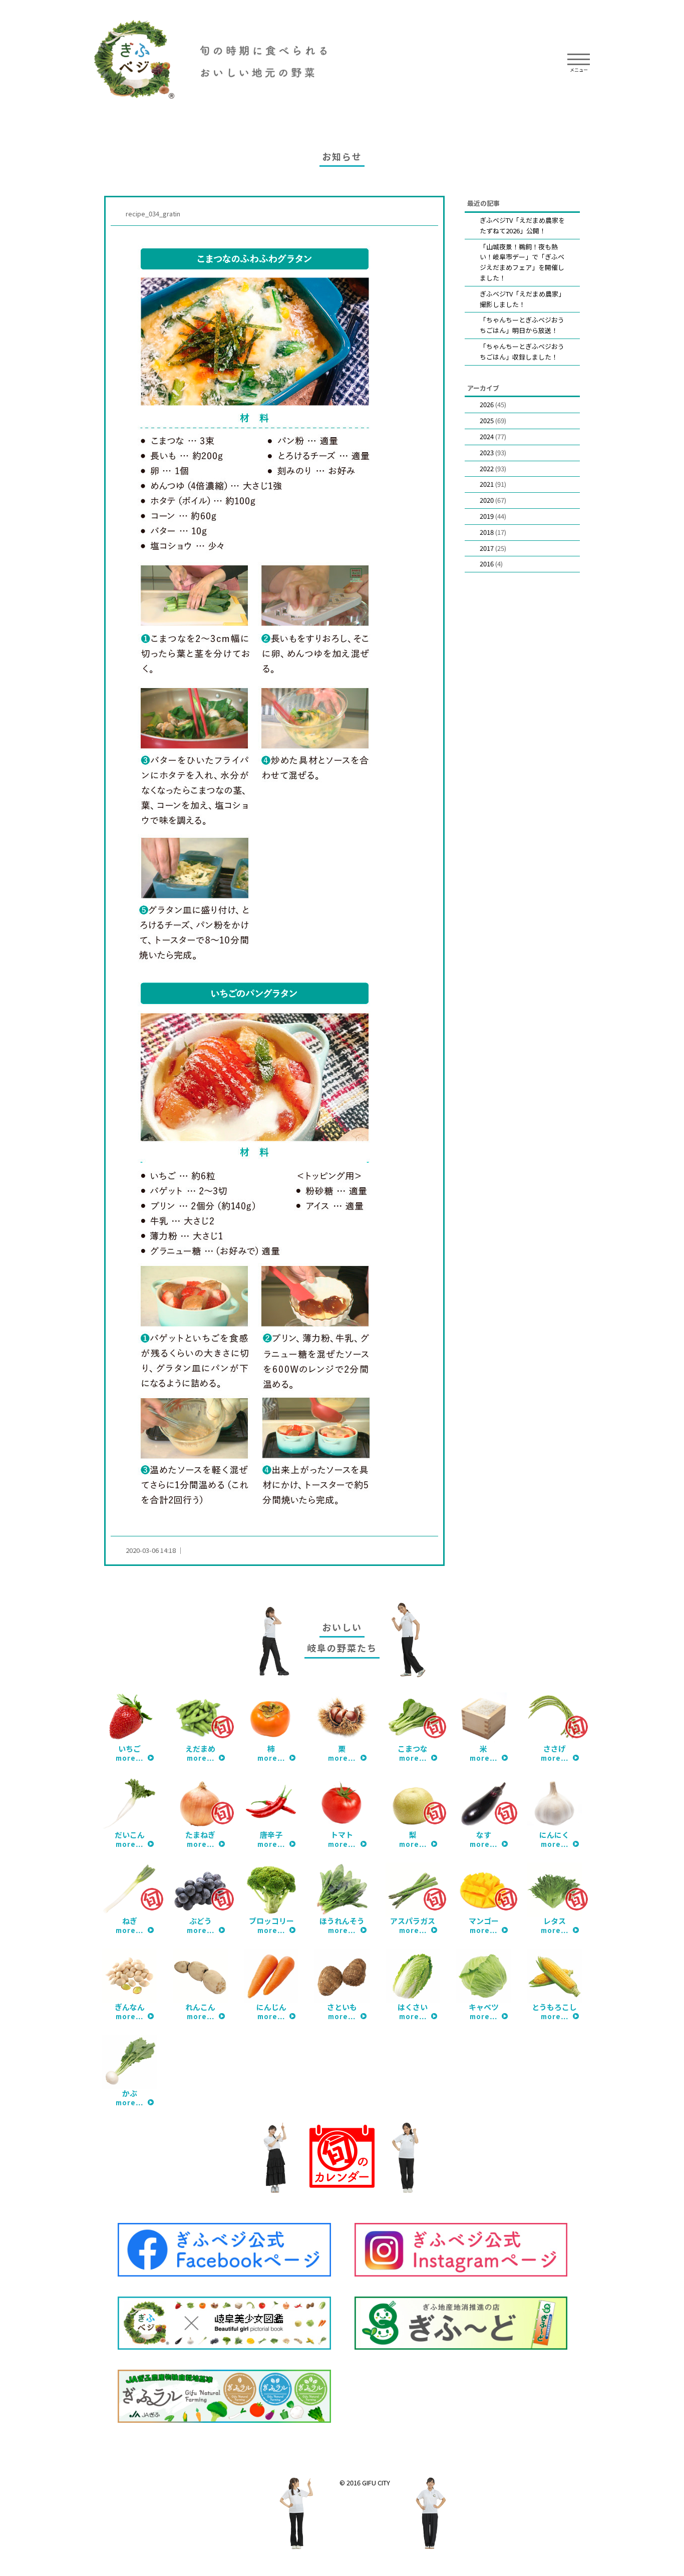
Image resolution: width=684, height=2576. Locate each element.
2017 (487, 548)
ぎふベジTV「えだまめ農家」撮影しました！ (522, 299)
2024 (487, 436)
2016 (487, 564)
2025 (487, 420)
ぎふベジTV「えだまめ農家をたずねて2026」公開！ (522, 225)
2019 (487, 516)
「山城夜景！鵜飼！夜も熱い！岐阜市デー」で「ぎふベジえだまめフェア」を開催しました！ (522, 262)
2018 (487, 532)
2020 (487, 500)
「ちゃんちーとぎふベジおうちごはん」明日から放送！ (522, 325)
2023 (487, 452)
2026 (487, 404)
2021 (487, 484)
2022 (487, 468)
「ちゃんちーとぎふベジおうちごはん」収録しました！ (522, 352)
